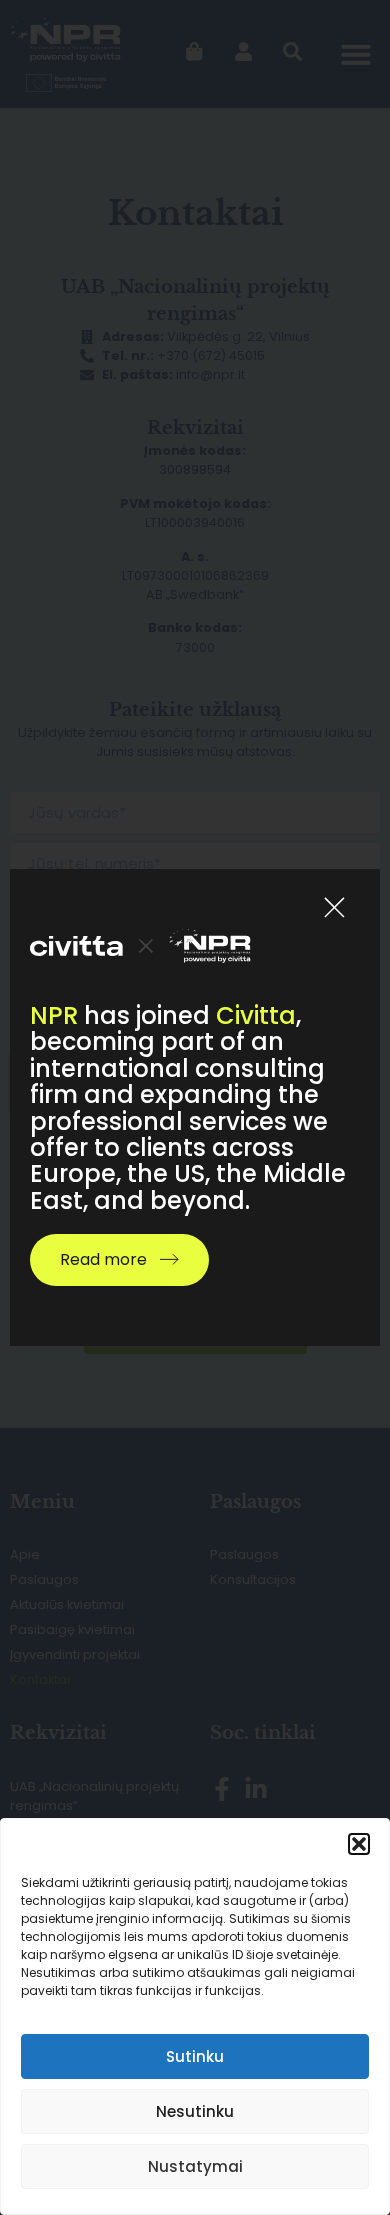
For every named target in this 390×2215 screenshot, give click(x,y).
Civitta (256, 1015)
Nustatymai (195, 2166)
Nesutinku (195, 2111)
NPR (54, 1015)
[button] (359, 1844)
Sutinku (195, 2056)
